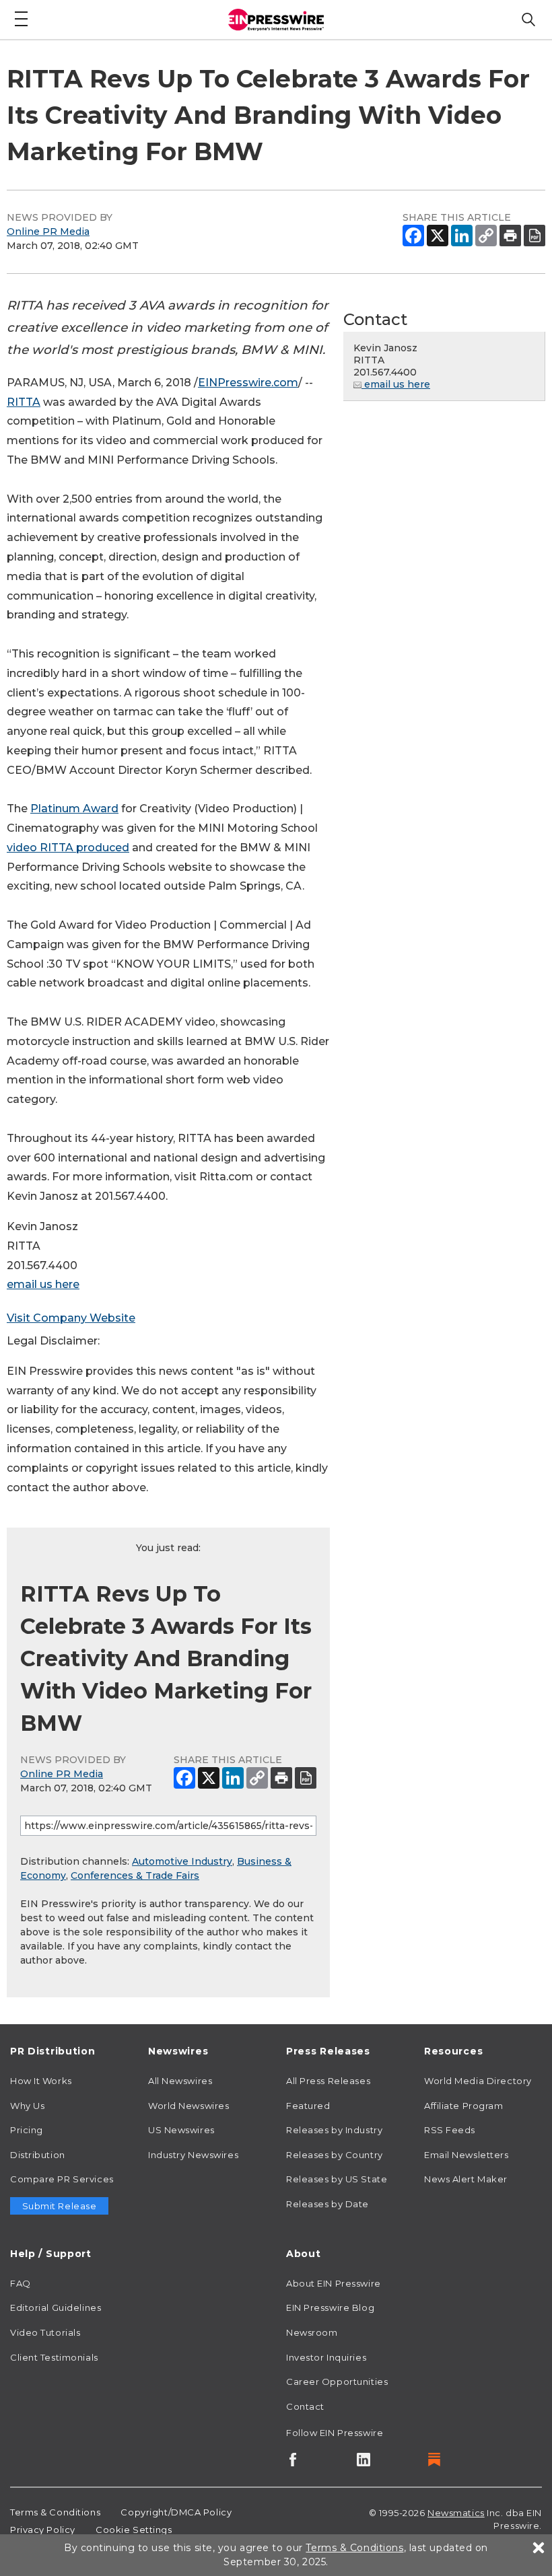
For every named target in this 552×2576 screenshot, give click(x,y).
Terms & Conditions (55, 2512)
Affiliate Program (464, 2106)
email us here (43, 1284)
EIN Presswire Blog (330, 2307)
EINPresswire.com (248, 383)
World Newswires (188, 2106)
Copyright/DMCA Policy (176, 2512)
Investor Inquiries (326, 2357)
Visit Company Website (71, 1318)
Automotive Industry (182, 1861)
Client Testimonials (54, 2357)
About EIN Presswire (334, 2283)
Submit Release (60, 2206)
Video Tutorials (45, 2332)
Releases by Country (335, 2155)
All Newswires (180, 2081)
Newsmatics (456, 2513)
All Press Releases (328, 2081)
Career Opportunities (337, 2382)
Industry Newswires (193, 2155)
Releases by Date (327, 2204)
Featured (308, 2106)
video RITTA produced (68, 848)
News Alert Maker (466, 2179)
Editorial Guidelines (56, 2307)
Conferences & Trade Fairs (135, 1875)
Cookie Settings (134, 2530)
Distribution (38, 2155)
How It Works (41, 2081)
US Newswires (181, 2130)
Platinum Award (74, 809)
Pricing (27, 2130)
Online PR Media (48, 231)
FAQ (21, 2283)
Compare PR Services (62, 2179)
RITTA (24, 402)
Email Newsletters (467, 2155)
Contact (305, 2406)
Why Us (27, 2106)
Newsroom (312, 2332)
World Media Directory (478, 2081)
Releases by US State (337, 2179)
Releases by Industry (334, 2130)
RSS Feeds (450, 2130)
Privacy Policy (43, 2530)
